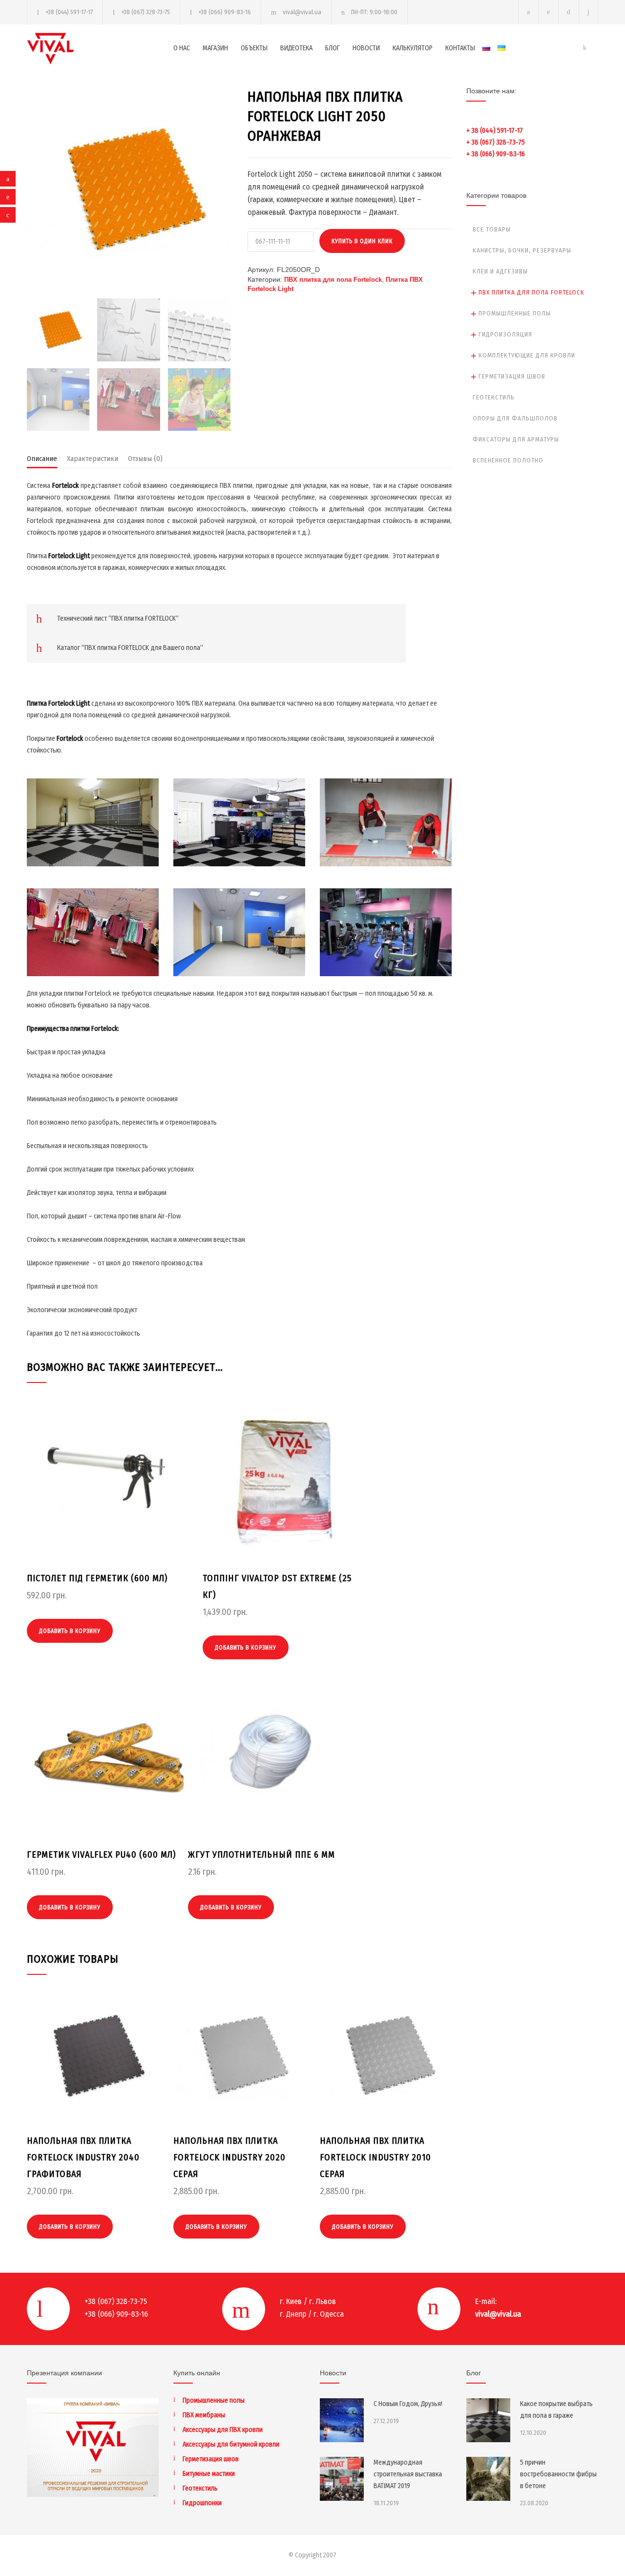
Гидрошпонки (202, 2503)
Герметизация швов (512, 376)
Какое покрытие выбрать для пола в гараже (556, 2410)
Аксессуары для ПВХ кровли (223, 2430)
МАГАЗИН (215, 48)
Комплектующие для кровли (527, 355)
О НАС (182, 48)
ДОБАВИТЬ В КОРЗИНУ (70, 1631)
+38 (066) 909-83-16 (225, 12)
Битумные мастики (209, 2474)
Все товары (492, 229)
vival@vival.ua (302, 12)
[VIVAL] (100, 49)
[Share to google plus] (8, 215)
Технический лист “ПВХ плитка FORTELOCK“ (118, 618)
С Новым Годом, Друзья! (408, 2404)
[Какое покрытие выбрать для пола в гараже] (488, 2420)
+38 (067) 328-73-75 (146, 12)
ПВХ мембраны (204, 2415)
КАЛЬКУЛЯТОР (413, 48)
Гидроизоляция (505, 334)
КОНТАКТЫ (460, 48)
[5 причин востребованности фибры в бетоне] (488, 2479)
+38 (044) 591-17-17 (69, 12)
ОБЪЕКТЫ (254, 48)
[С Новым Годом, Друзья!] (342, 2420)
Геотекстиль (494, 397)
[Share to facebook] (8, 179)
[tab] (42, 461)
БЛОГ (333, 48)
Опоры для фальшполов (515, 418)
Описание (42, 459)
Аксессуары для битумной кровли (231, 2444)
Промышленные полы (515, 313)
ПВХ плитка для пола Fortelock (333, 280)
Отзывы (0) (145, 459)
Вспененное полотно (508, 460)
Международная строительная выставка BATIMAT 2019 (408, 2474)
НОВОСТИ (366, 48)
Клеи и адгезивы (500, 271)
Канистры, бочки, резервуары (522, 250)
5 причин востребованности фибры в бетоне (558, 2474)
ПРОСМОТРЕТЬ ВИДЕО (93, 837)
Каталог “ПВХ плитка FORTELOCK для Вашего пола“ (130, 648)
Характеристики (93, 459)
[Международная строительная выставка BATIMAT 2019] (342, 2479)
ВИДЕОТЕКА (296, 48)
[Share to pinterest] (8, 197)
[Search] (589, 12)
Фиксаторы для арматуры (516, 439)
